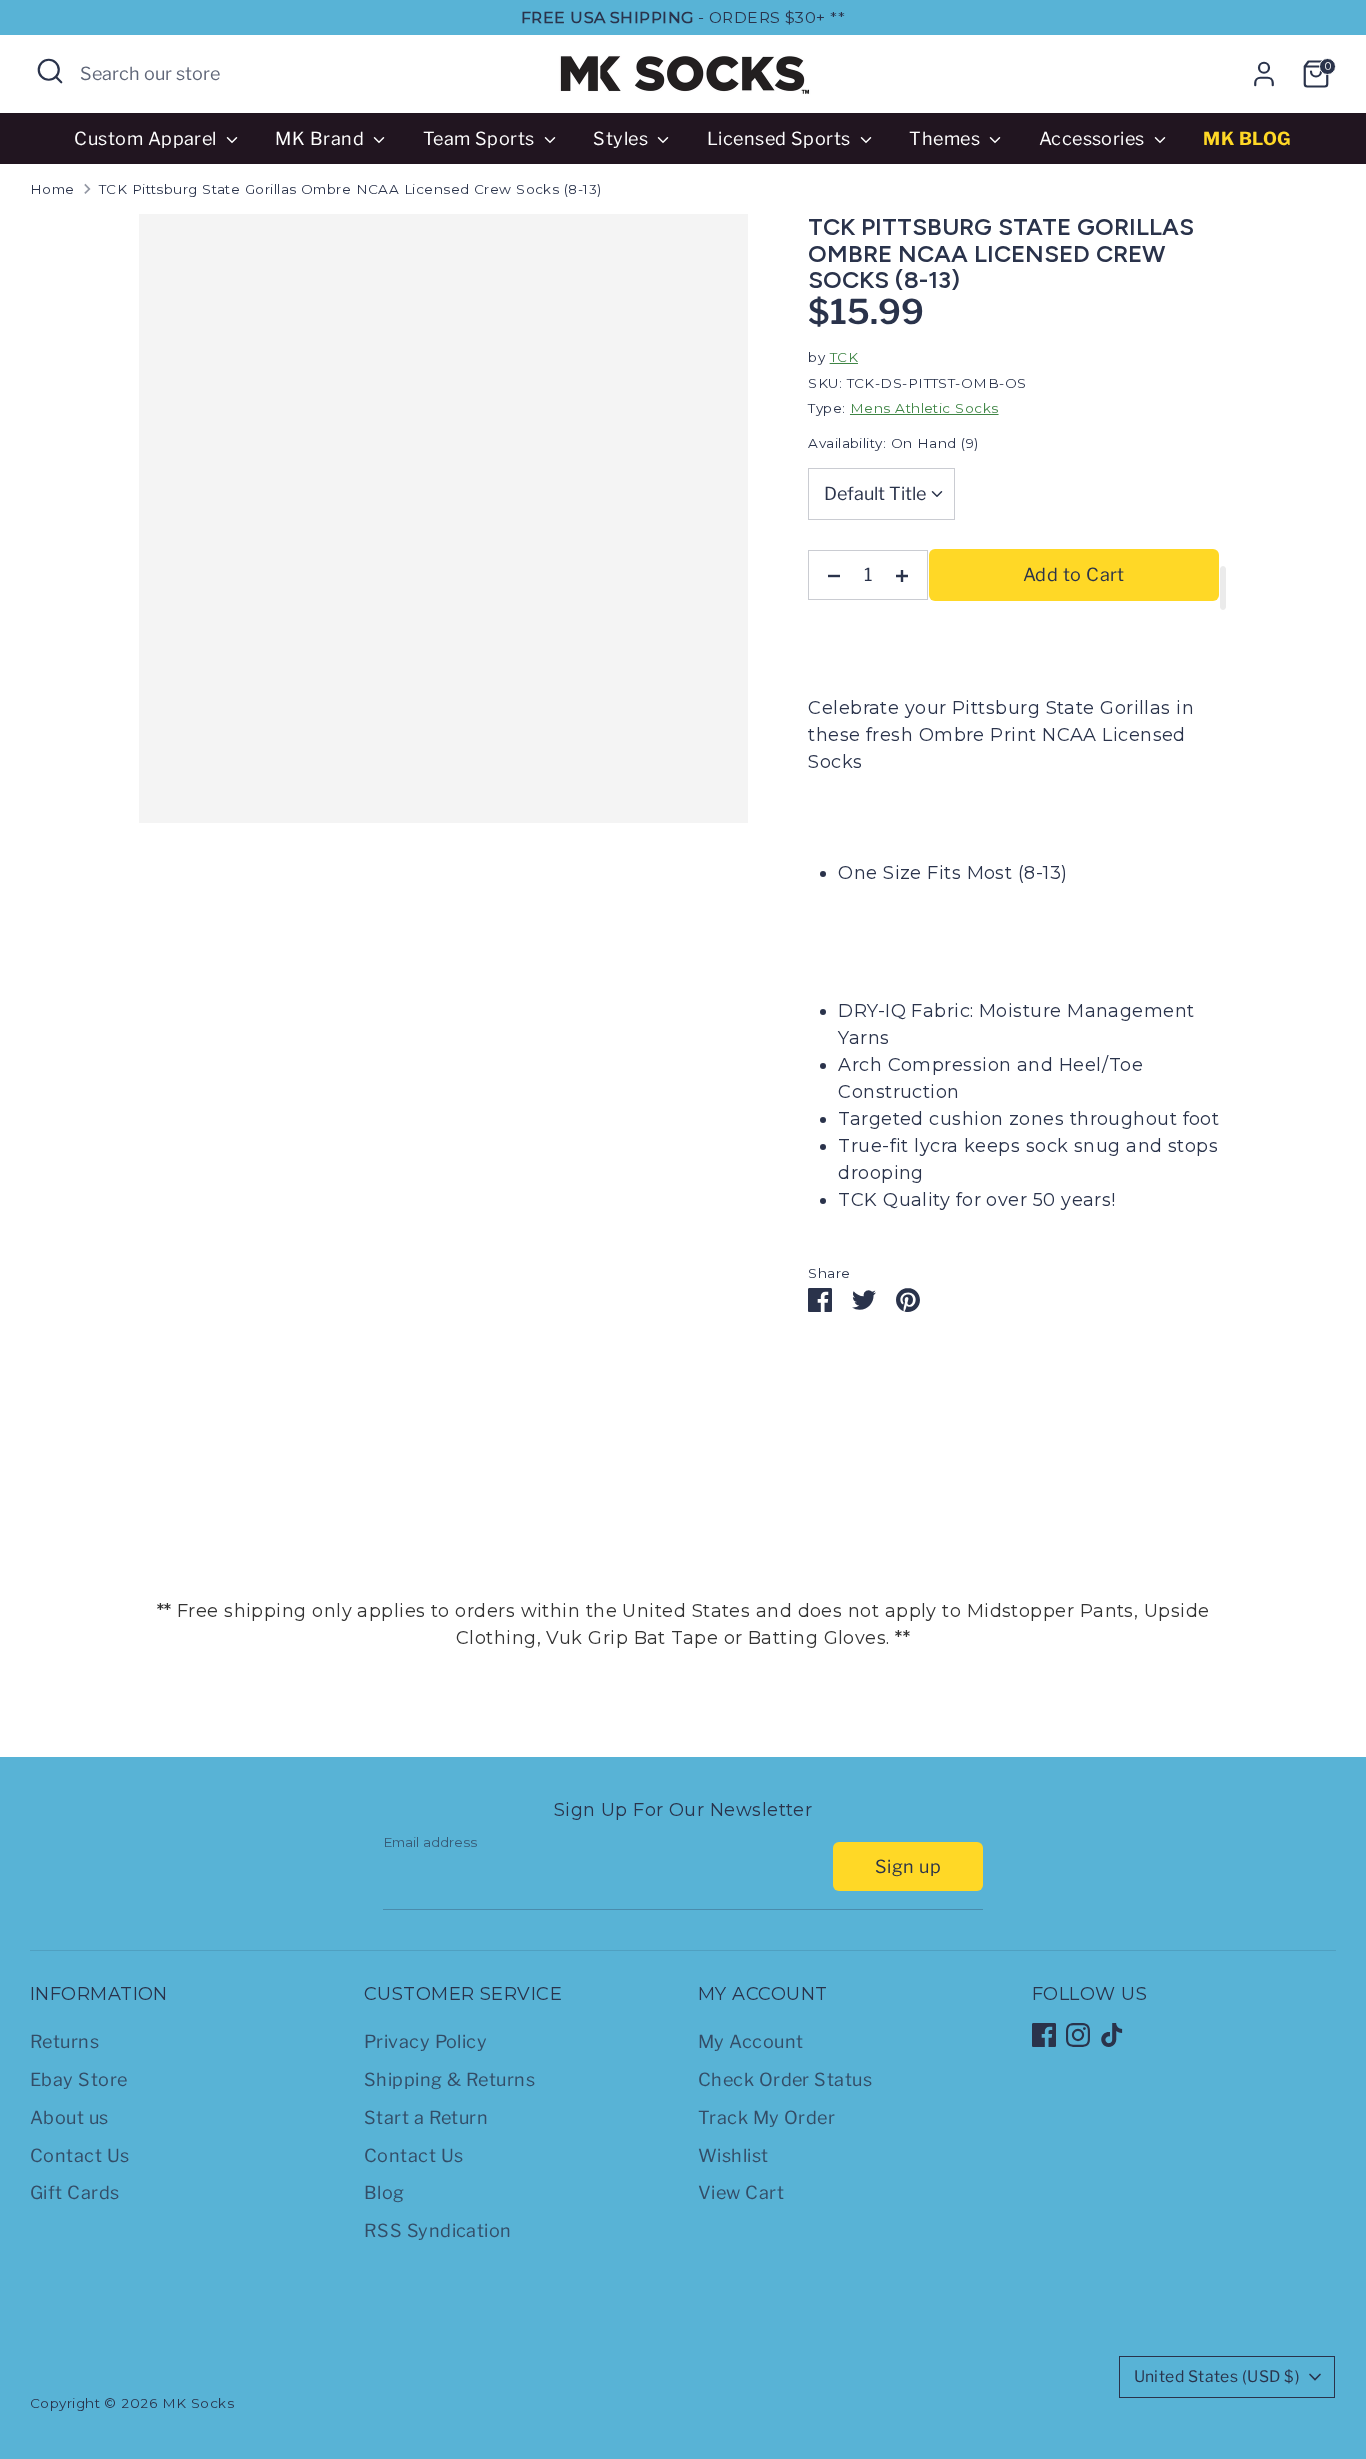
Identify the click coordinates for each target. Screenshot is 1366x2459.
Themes (946, 138)
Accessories (1094, 138)
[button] (1222, 588)
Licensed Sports (781, 138)
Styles (622, 138)
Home (52, 189)
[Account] (1264, 74)
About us (69, 2117)
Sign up (908, 1866)
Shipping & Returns (449, 2079)
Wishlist (733, 2155)
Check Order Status (785, 2079)
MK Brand (321, 138)
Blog (384, 2192)
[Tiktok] (1112, 2035)
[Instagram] (1078, 2035)
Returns (64, 2041)
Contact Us (80, 2155)
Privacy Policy (425, 2041)
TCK (844, 357)
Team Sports (481, 138)
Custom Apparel (147, 138)
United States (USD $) (1217, 2376)
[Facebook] (1044, 2035)
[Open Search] (50, 71)
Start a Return (426, 2117)
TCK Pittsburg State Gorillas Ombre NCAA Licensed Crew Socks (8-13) (350, 189)
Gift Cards (75, 2192)
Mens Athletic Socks (924, 408)
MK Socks (198, 2403)
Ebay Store (79, 2079)
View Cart (741, 2192)
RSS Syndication (438, 2230)
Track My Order (766, 2117)
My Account (751, 2041)
